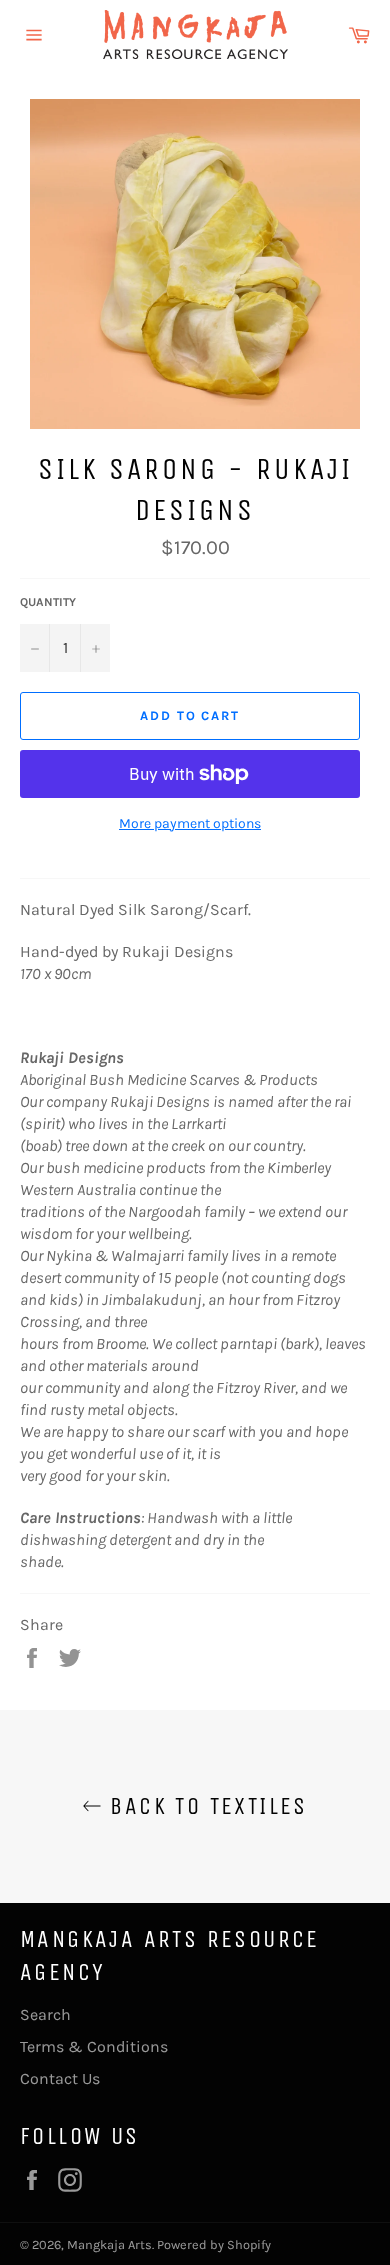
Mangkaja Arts (109, 2244)
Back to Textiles (205, 1806)
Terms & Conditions (94, 2046)
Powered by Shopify (214, 2244)
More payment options (190, 823)
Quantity (48, 602)
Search (45, 2014)
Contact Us (60, 2078)
